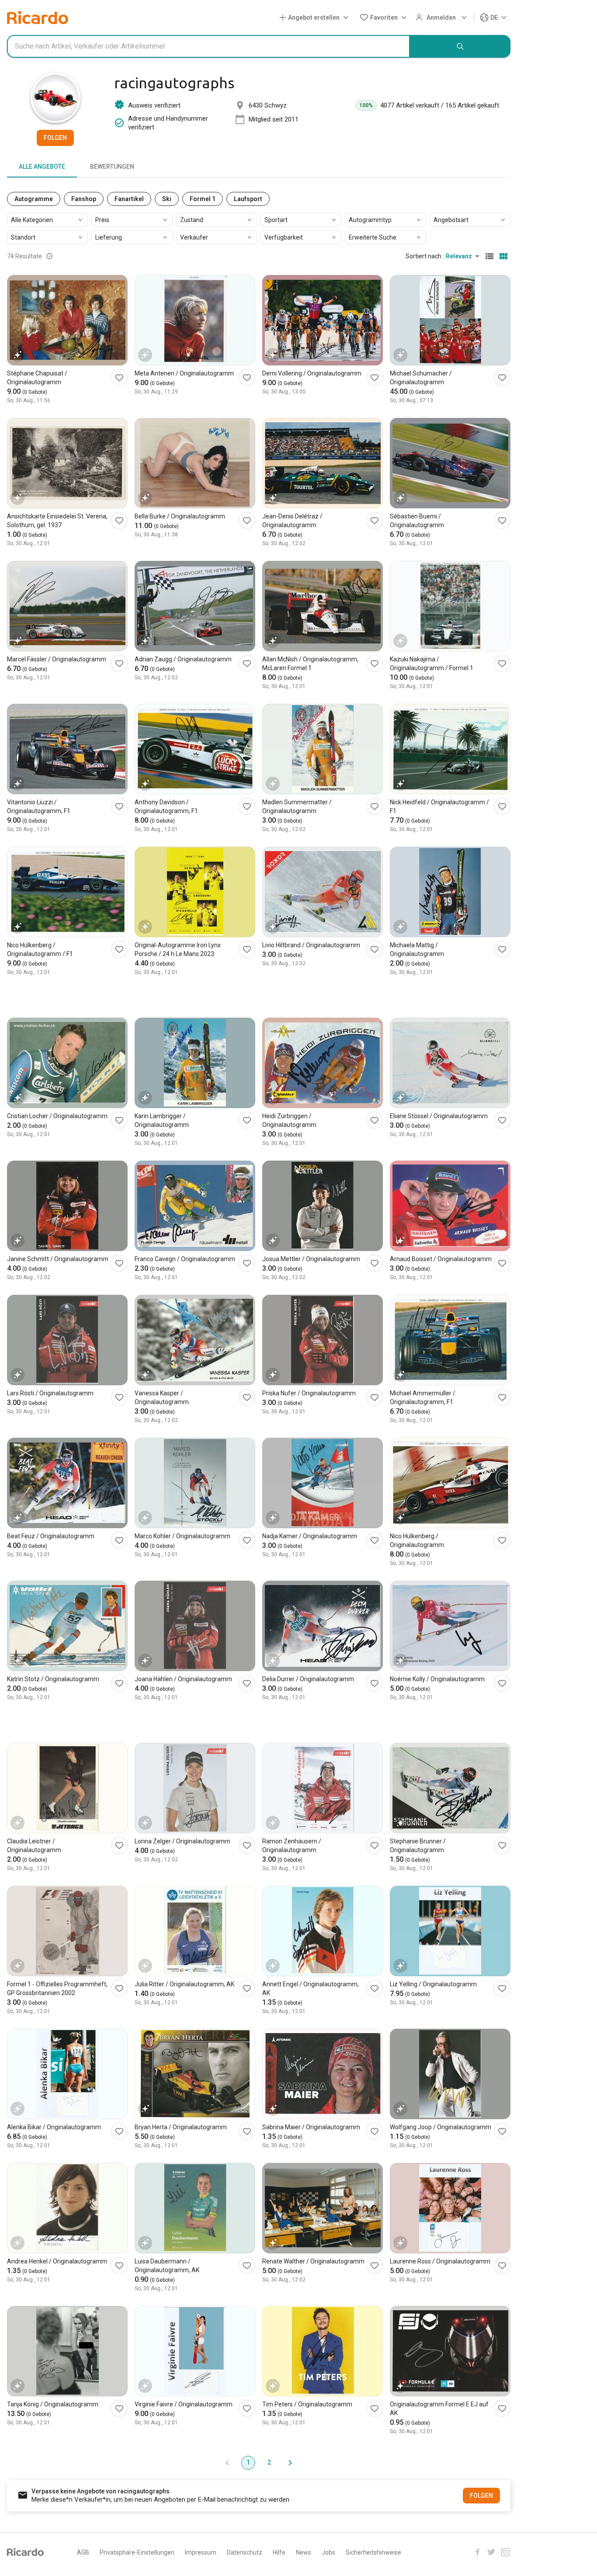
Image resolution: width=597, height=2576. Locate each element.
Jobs (328, 2552)
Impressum (201, 2552)
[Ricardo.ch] (38, 17)
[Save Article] (119, 377)
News (304, 2552)
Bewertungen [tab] (112, 167)
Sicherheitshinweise (373, 2552)
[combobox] (208, 46)
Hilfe (279, 2552)
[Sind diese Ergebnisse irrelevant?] (49, 256)
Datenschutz (245, 2552)
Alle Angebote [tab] (42, 167)
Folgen (55, 138)
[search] (460, 46)
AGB (83, 2552)
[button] (316, 18)
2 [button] (269, 2462)
